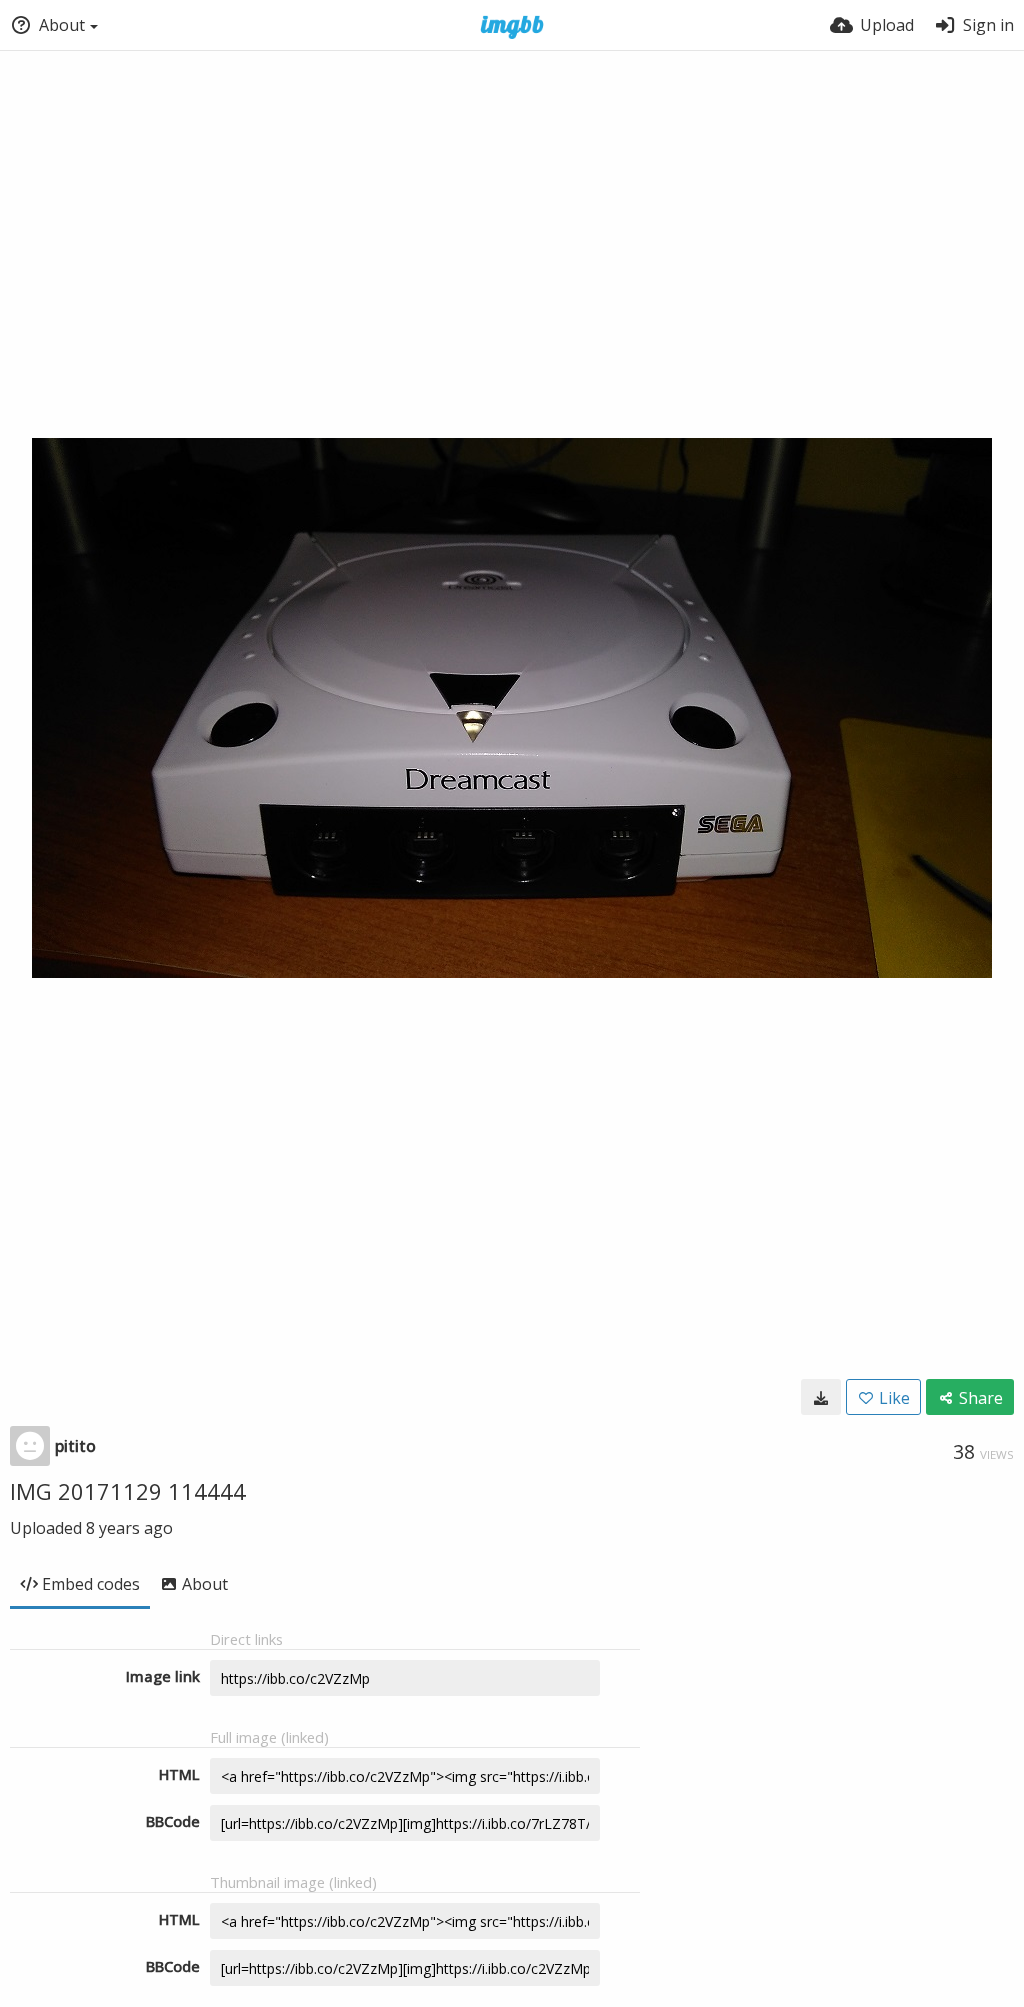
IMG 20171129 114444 (128, 1491)
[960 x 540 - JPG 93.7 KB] (821, 1397)
